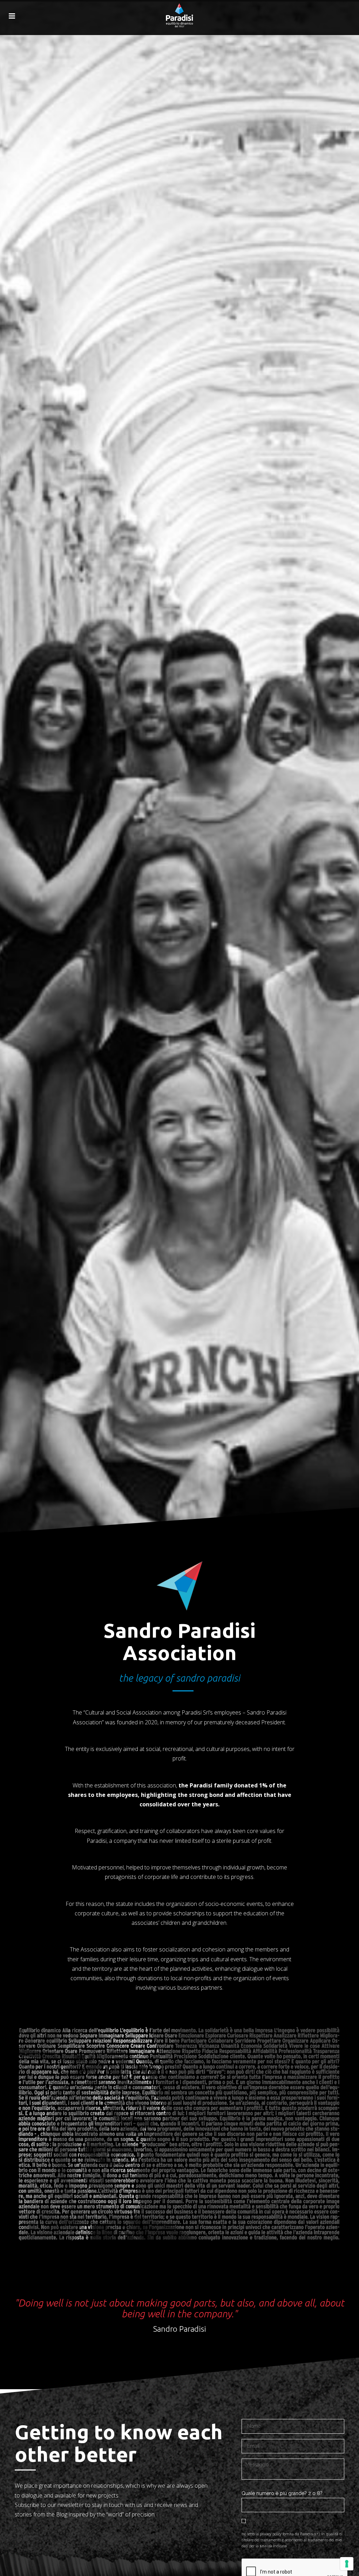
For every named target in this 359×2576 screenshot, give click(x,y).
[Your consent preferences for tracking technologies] (347, 2564)
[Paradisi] (179, 11)
